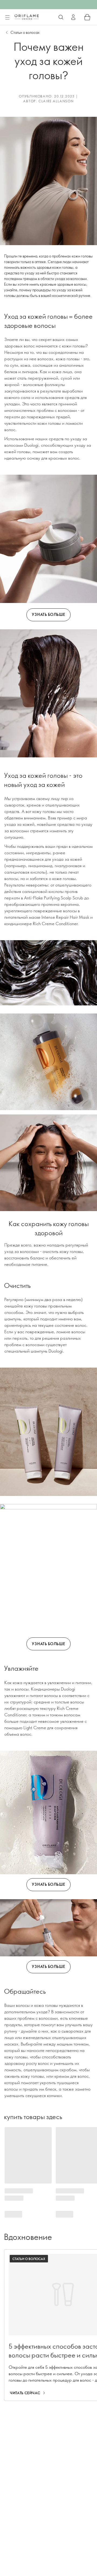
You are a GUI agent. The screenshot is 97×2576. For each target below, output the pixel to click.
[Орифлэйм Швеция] (27, 17)
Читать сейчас (25, 2393)
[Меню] (7, 17)
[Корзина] (87, 17)
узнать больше (48, 614)
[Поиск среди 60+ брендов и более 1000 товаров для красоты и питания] (61, 17)
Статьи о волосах (25, 32)
